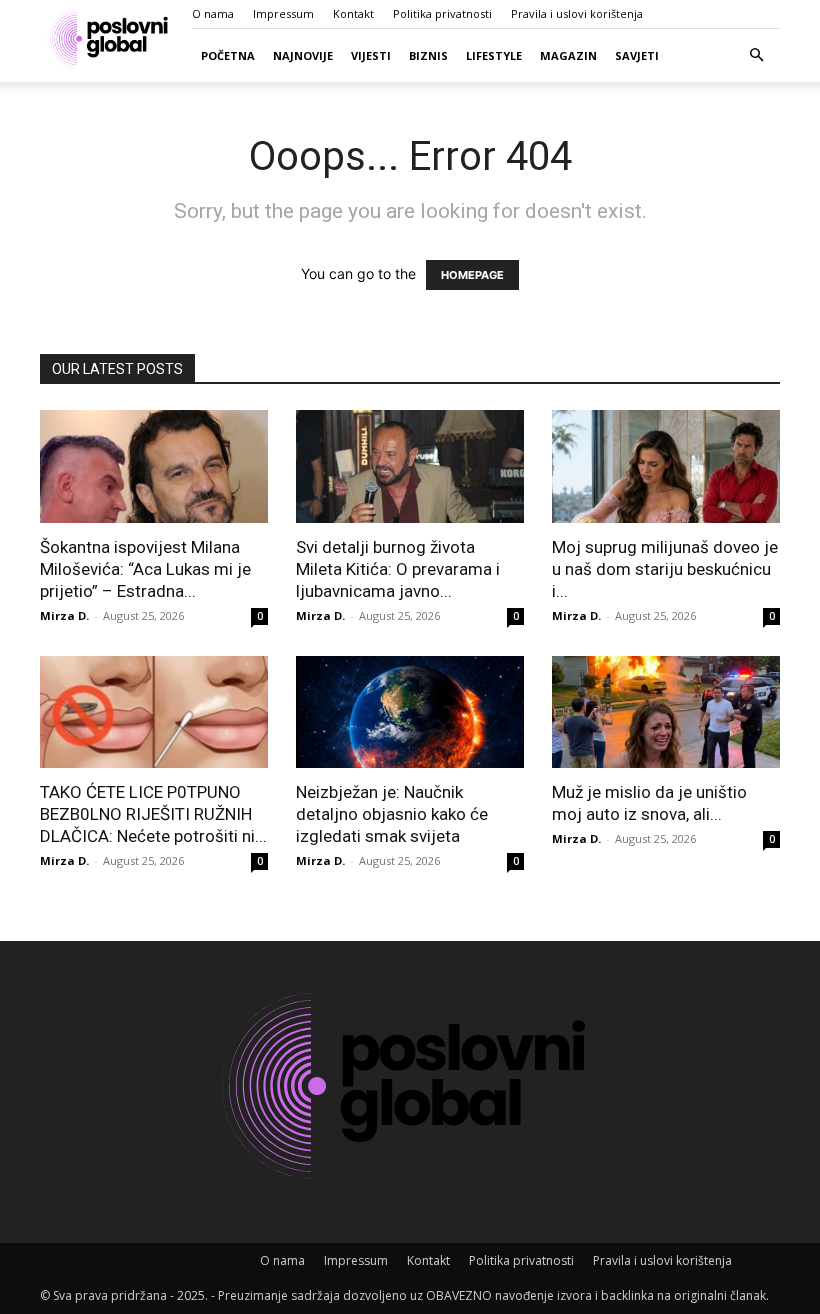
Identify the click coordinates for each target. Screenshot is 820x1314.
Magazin (568, 55)
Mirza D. (64, 615)
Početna (228, 55)
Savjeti (637, 55)
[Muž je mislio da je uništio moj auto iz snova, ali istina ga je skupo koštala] (666, 712)
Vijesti (371, 55)
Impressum (283, 13)
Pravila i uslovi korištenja (577, 13)
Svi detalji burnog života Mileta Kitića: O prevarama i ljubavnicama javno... (398, 569)
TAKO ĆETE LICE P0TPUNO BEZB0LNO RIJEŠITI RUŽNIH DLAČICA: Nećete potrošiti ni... (153, 814)
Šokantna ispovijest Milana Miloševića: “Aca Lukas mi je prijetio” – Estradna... (145, 569)
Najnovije (303, 55)
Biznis (428, 55)
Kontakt (353, 13)
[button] (756, 55)
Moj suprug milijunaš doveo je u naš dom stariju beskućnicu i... (665, 569)
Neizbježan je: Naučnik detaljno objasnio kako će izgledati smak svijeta (392, 814)
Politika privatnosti (442, 13)
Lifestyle (494, 55)
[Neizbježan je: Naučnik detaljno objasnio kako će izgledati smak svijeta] (410, 712)
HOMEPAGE (472, 275)
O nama (213, 13)
